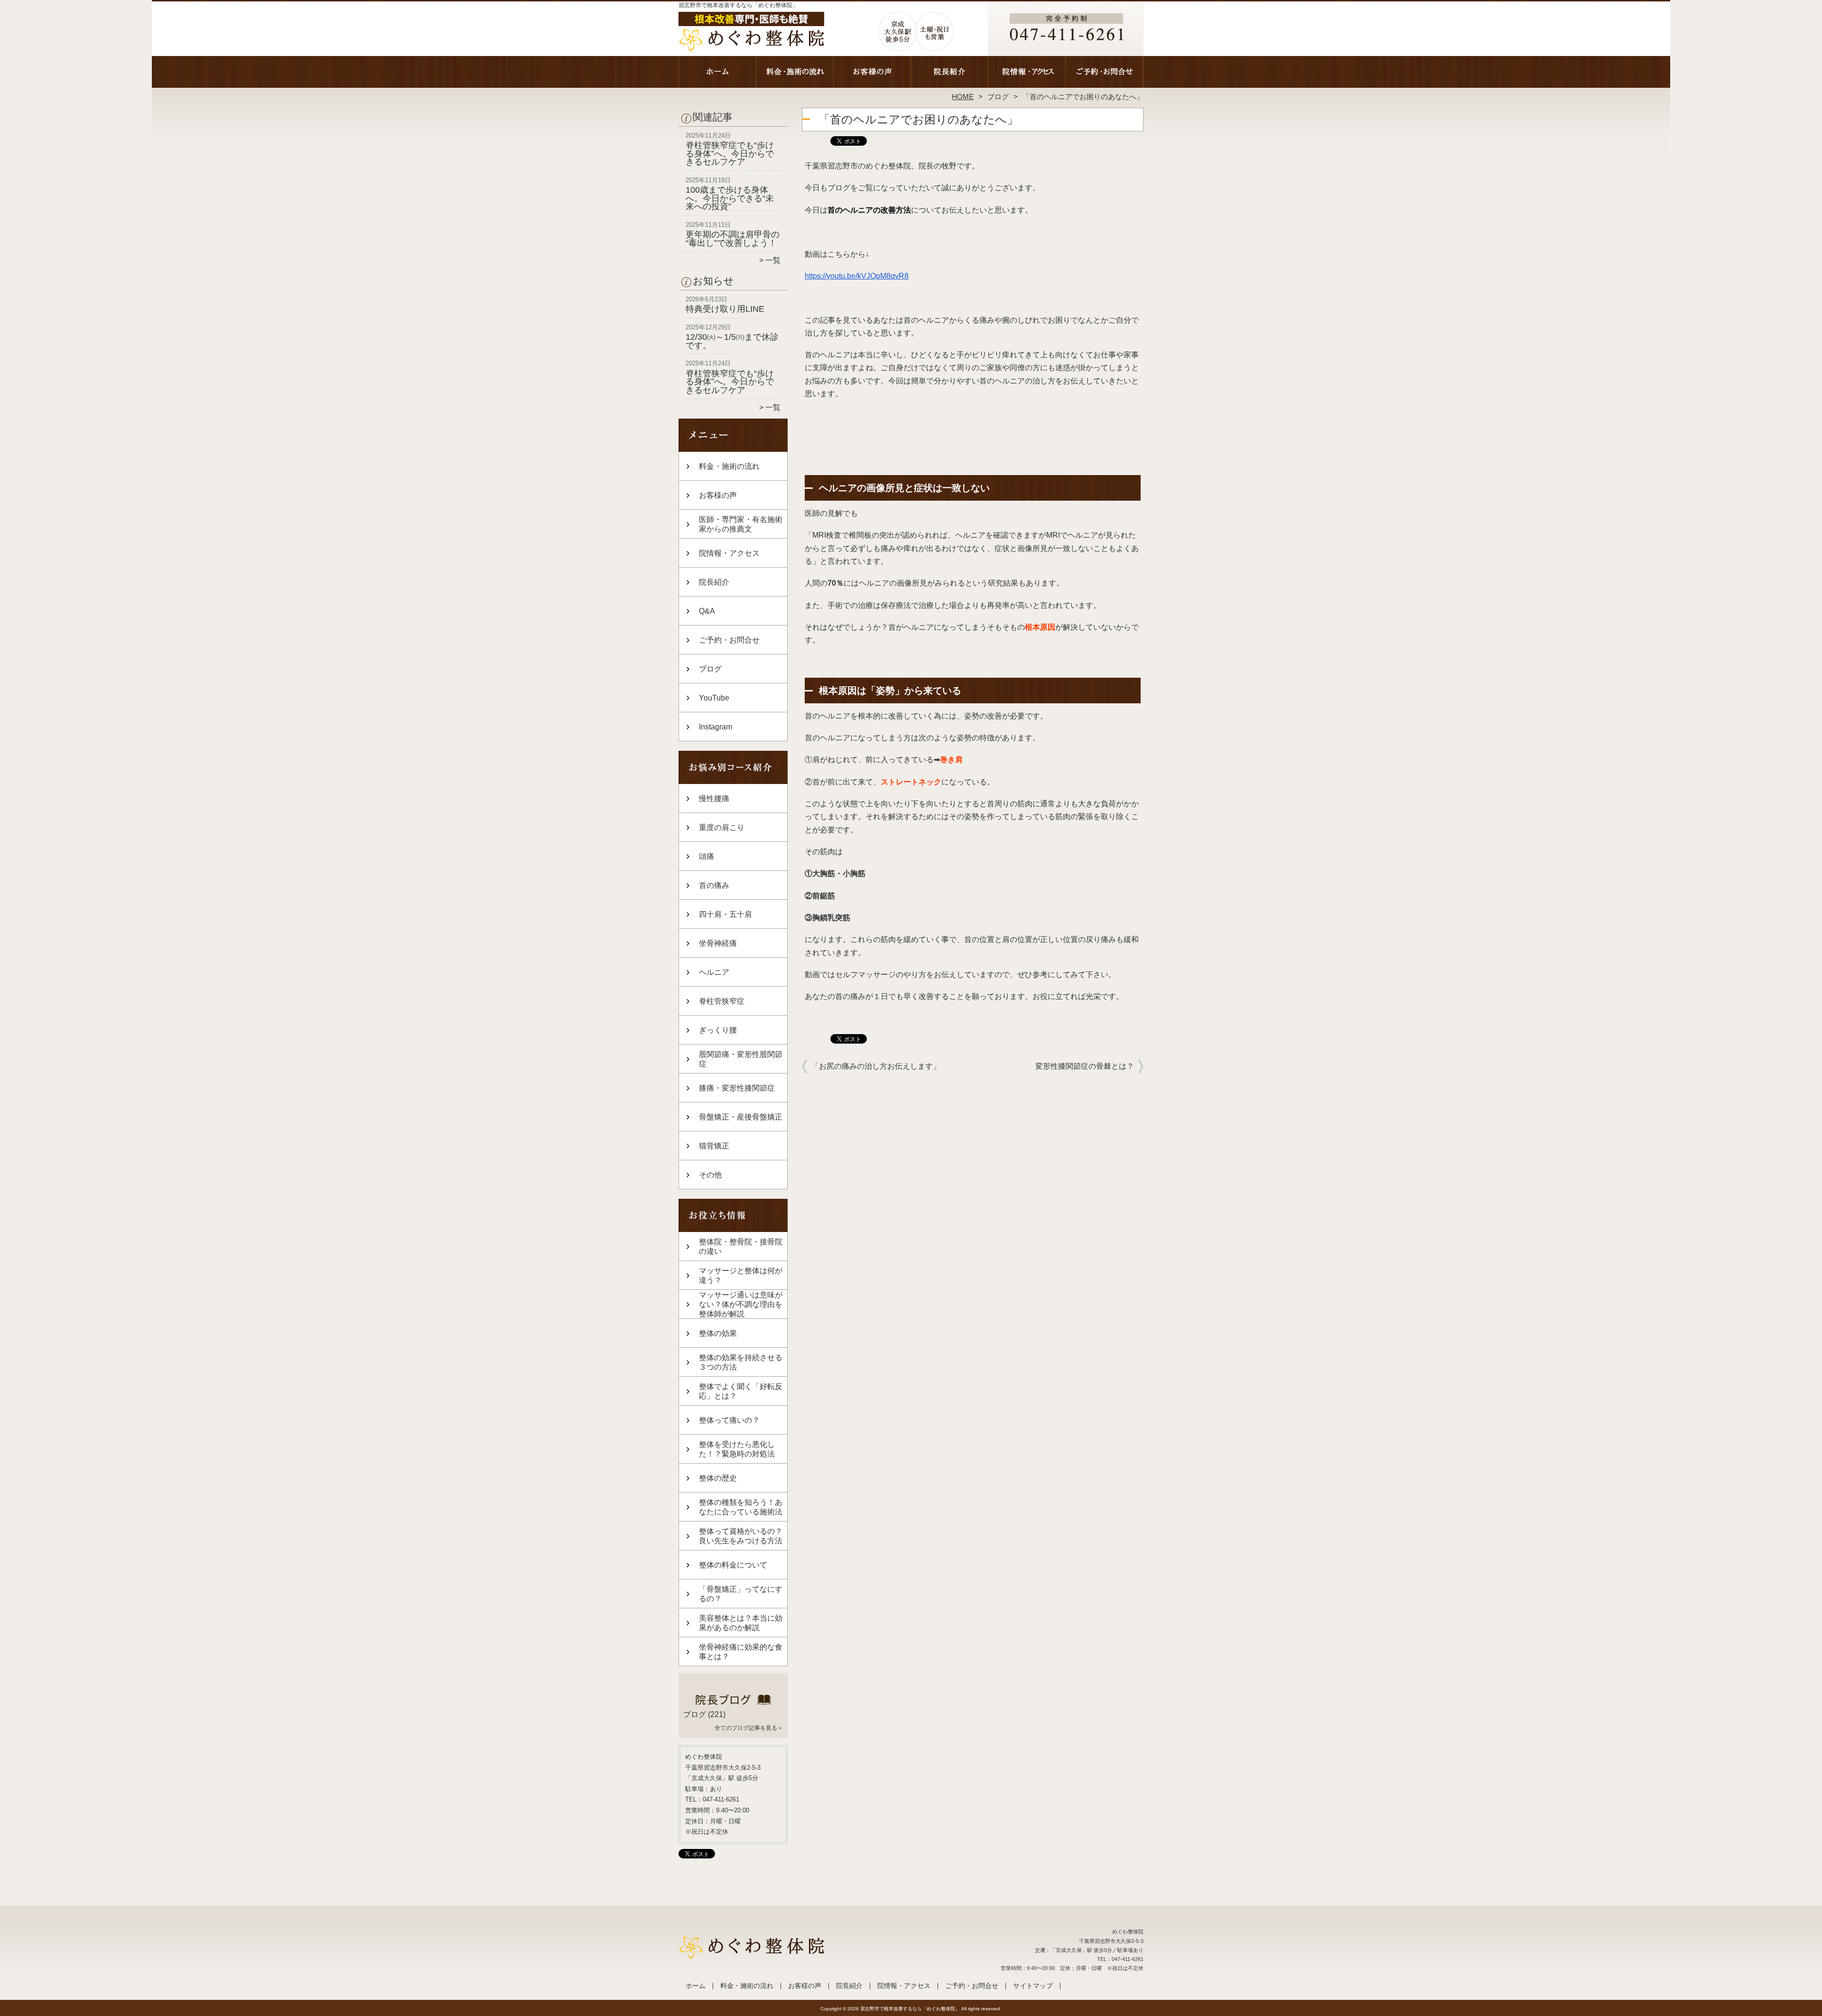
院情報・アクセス (1027, 74)
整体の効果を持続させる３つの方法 (741, 1362)
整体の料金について (733, 1565)
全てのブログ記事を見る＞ (749, 1728)
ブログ (998, 97)
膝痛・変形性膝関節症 (737, 1088)
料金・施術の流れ (795, 74)
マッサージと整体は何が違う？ (741, 1275)
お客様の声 (872, 74)
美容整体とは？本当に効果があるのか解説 (741, 1623)
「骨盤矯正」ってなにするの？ (741, 1594)
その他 (710, 1175)
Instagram (716, 727)
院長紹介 (950, 74)
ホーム (717, 74)
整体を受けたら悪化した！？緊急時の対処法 (737, 1449)
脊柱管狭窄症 (722, 1001)
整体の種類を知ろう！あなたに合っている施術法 (741, 1507)
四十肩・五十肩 (725, 914)
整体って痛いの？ (729, 1420)
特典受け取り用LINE (725, 309)
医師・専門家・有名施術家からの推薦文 (741, 524)
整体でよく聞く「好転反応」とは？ (741, 1391)
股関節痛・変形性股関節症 (741, 1059)
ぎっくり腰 (718, 1030)
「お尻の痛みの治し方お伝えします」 (876, 1066)
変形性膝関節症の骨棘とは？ (1085, 1066)
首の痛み (714, 885)
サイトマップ (1033, 1986)
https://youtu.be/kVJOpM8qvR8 (857, 276)
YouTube (714, 698)
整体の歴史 (718, 1478)
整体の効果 (718, 1333)
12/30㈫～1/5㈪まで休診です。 (732, 341)
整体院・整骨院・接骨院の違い (741, 1246)
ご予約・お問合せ (1105, 74)
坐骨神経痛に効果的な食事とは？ (741, 1652)
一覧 (773, 260)
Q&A (707, 611)
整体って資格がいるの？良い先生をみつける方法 (741, 1536)
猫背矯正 (714, 1146)
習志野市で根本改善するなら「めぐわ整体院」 (910, 2009)
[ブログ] (733, 1703)
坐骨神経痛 (718, 943)
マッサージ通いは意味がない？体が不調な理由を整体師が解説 (741, 1304)
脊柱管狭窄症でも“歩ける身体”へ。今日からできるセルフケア (730, 154)
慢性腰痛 (714, 798)
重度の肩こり (722, 827)
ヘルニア (714, 972)
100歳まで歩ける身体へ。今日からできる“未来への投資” (730, 198)
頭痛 (706, 856)
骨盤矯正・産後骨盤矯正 (741, 1117)
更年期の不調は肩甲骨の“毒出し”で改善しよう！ (733, 239)
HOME (963, 97)
